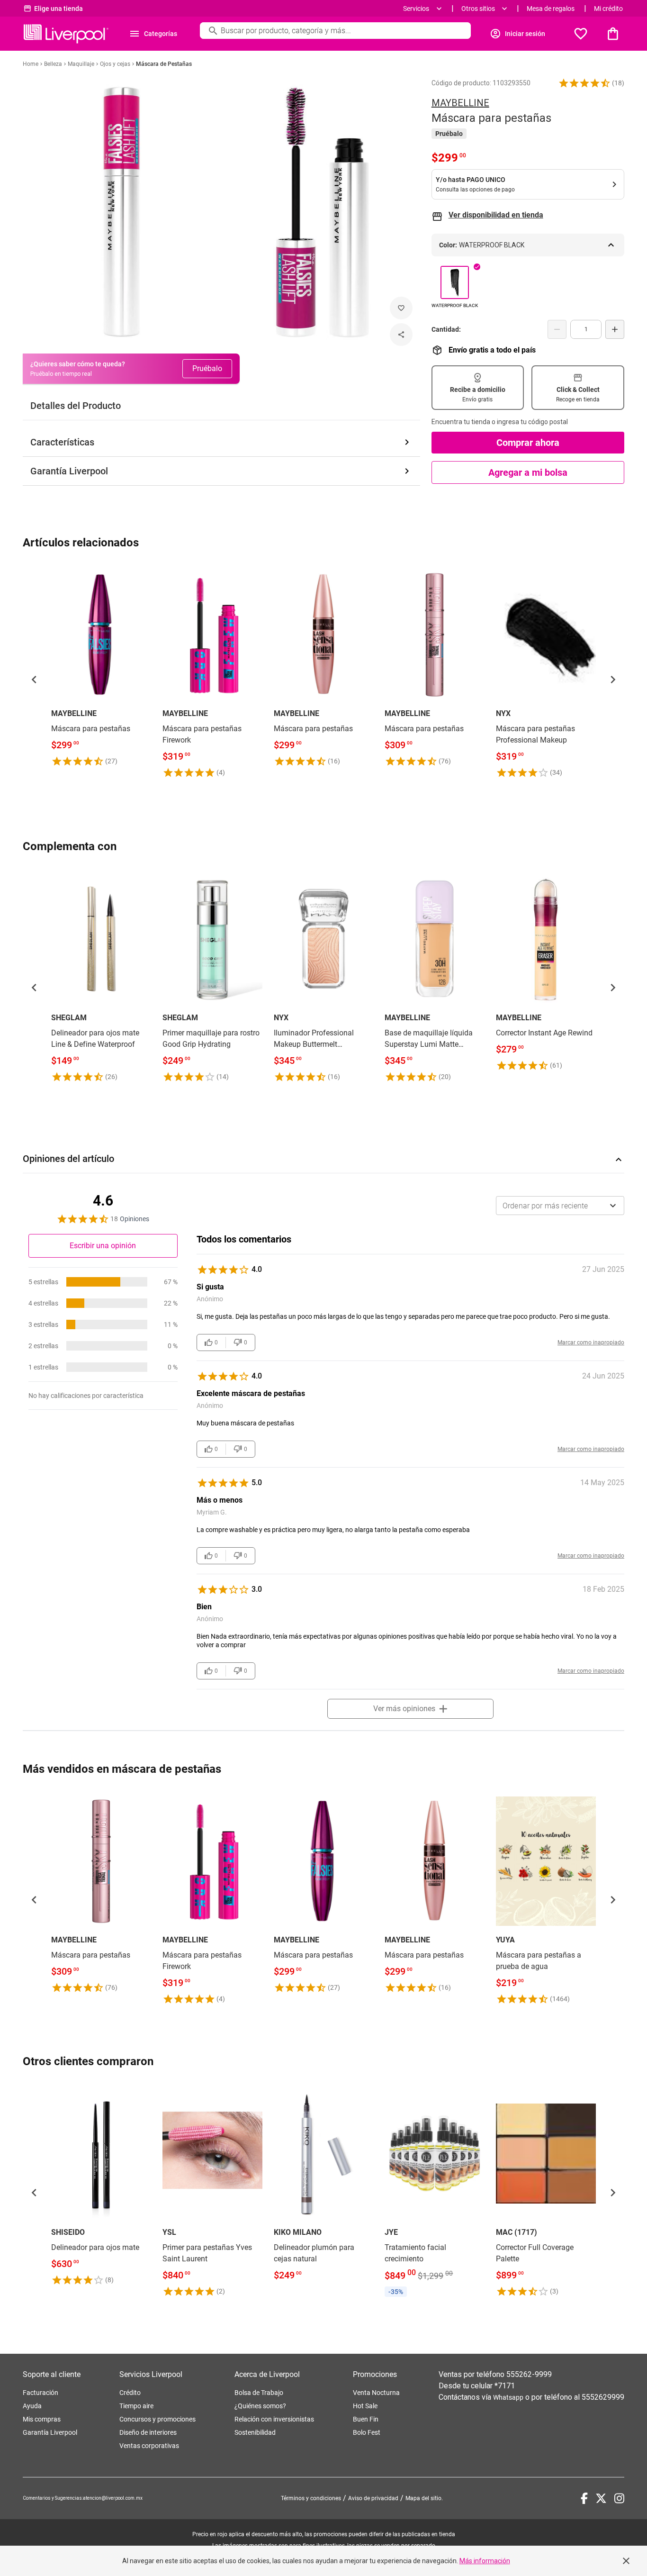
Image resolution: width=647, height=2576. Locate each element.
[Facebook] (584, 2498)
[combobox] (560, 1206)
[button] (584, 83)
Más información (485, 2561)
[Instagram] (619, 2498)
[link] (101, 666)
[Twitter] (601, 2498)
